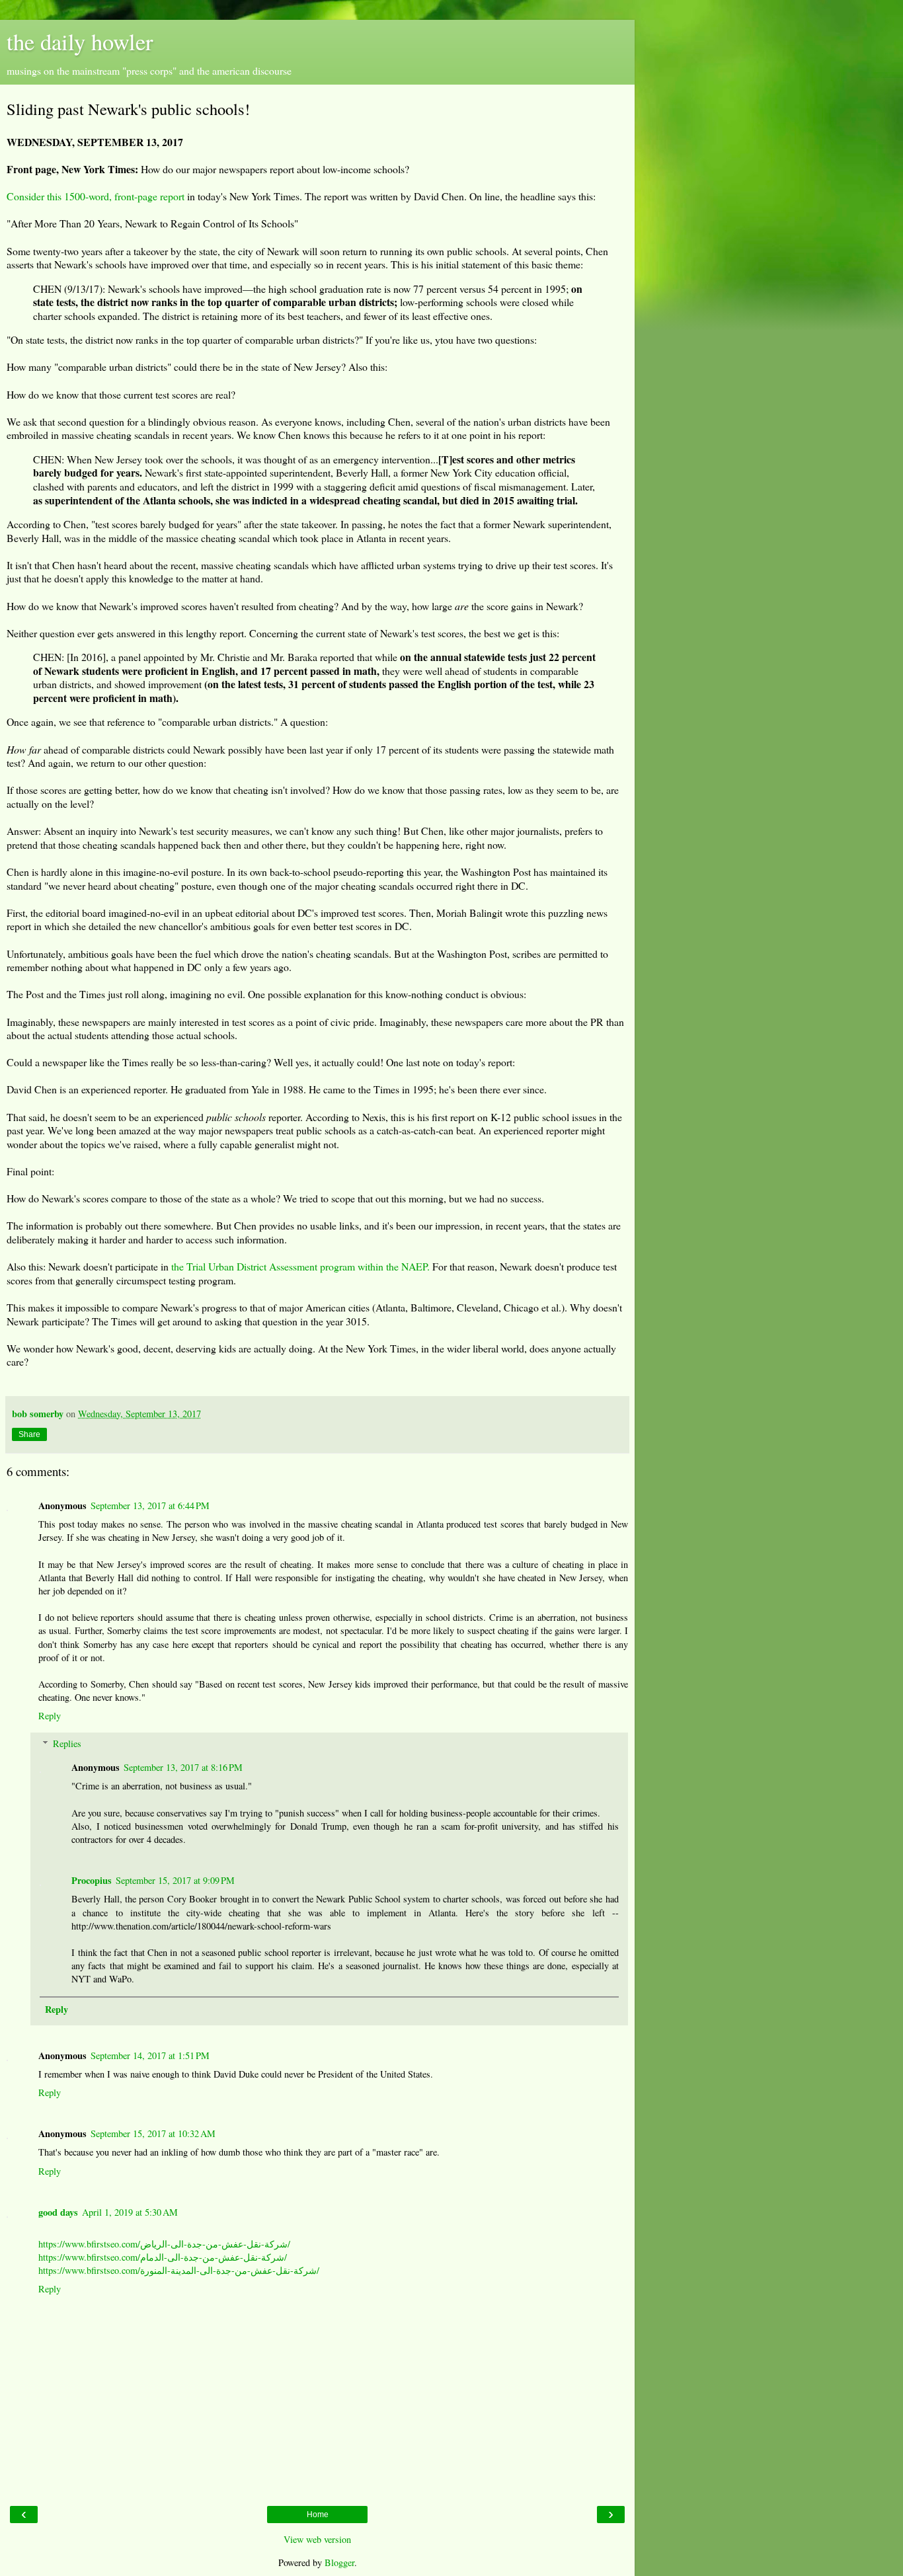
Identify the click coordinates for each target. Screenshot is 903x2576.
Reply (50, 1716)
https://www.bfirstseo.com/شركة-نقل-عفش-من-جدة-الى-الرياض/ (164, 2244)
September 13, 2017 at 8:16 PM (183, 1767)
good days (58, 2212)
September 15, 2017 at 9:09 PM (175, 1880)
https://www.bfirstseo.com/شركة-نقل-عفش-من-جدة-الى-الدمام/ (163, 2257)
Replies (67, 1743)
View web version (317, 2539)
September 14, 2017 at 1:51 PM (150, 2055)
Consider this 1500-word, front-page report (96, 196)
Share (29, 1434)
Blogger (339, 2562)
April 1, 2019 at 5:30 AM (130, 2212)
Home (318, 2515)
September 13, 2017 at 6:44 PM (150, 1505)
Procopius (92, 1880)
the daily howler (80, 42)
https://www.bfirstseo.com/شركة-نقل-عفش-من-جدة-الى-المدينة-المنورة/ (179, 2270)
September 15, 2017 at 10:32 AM (153, 2133)
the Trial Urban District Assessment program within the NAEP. (300, 1266)
